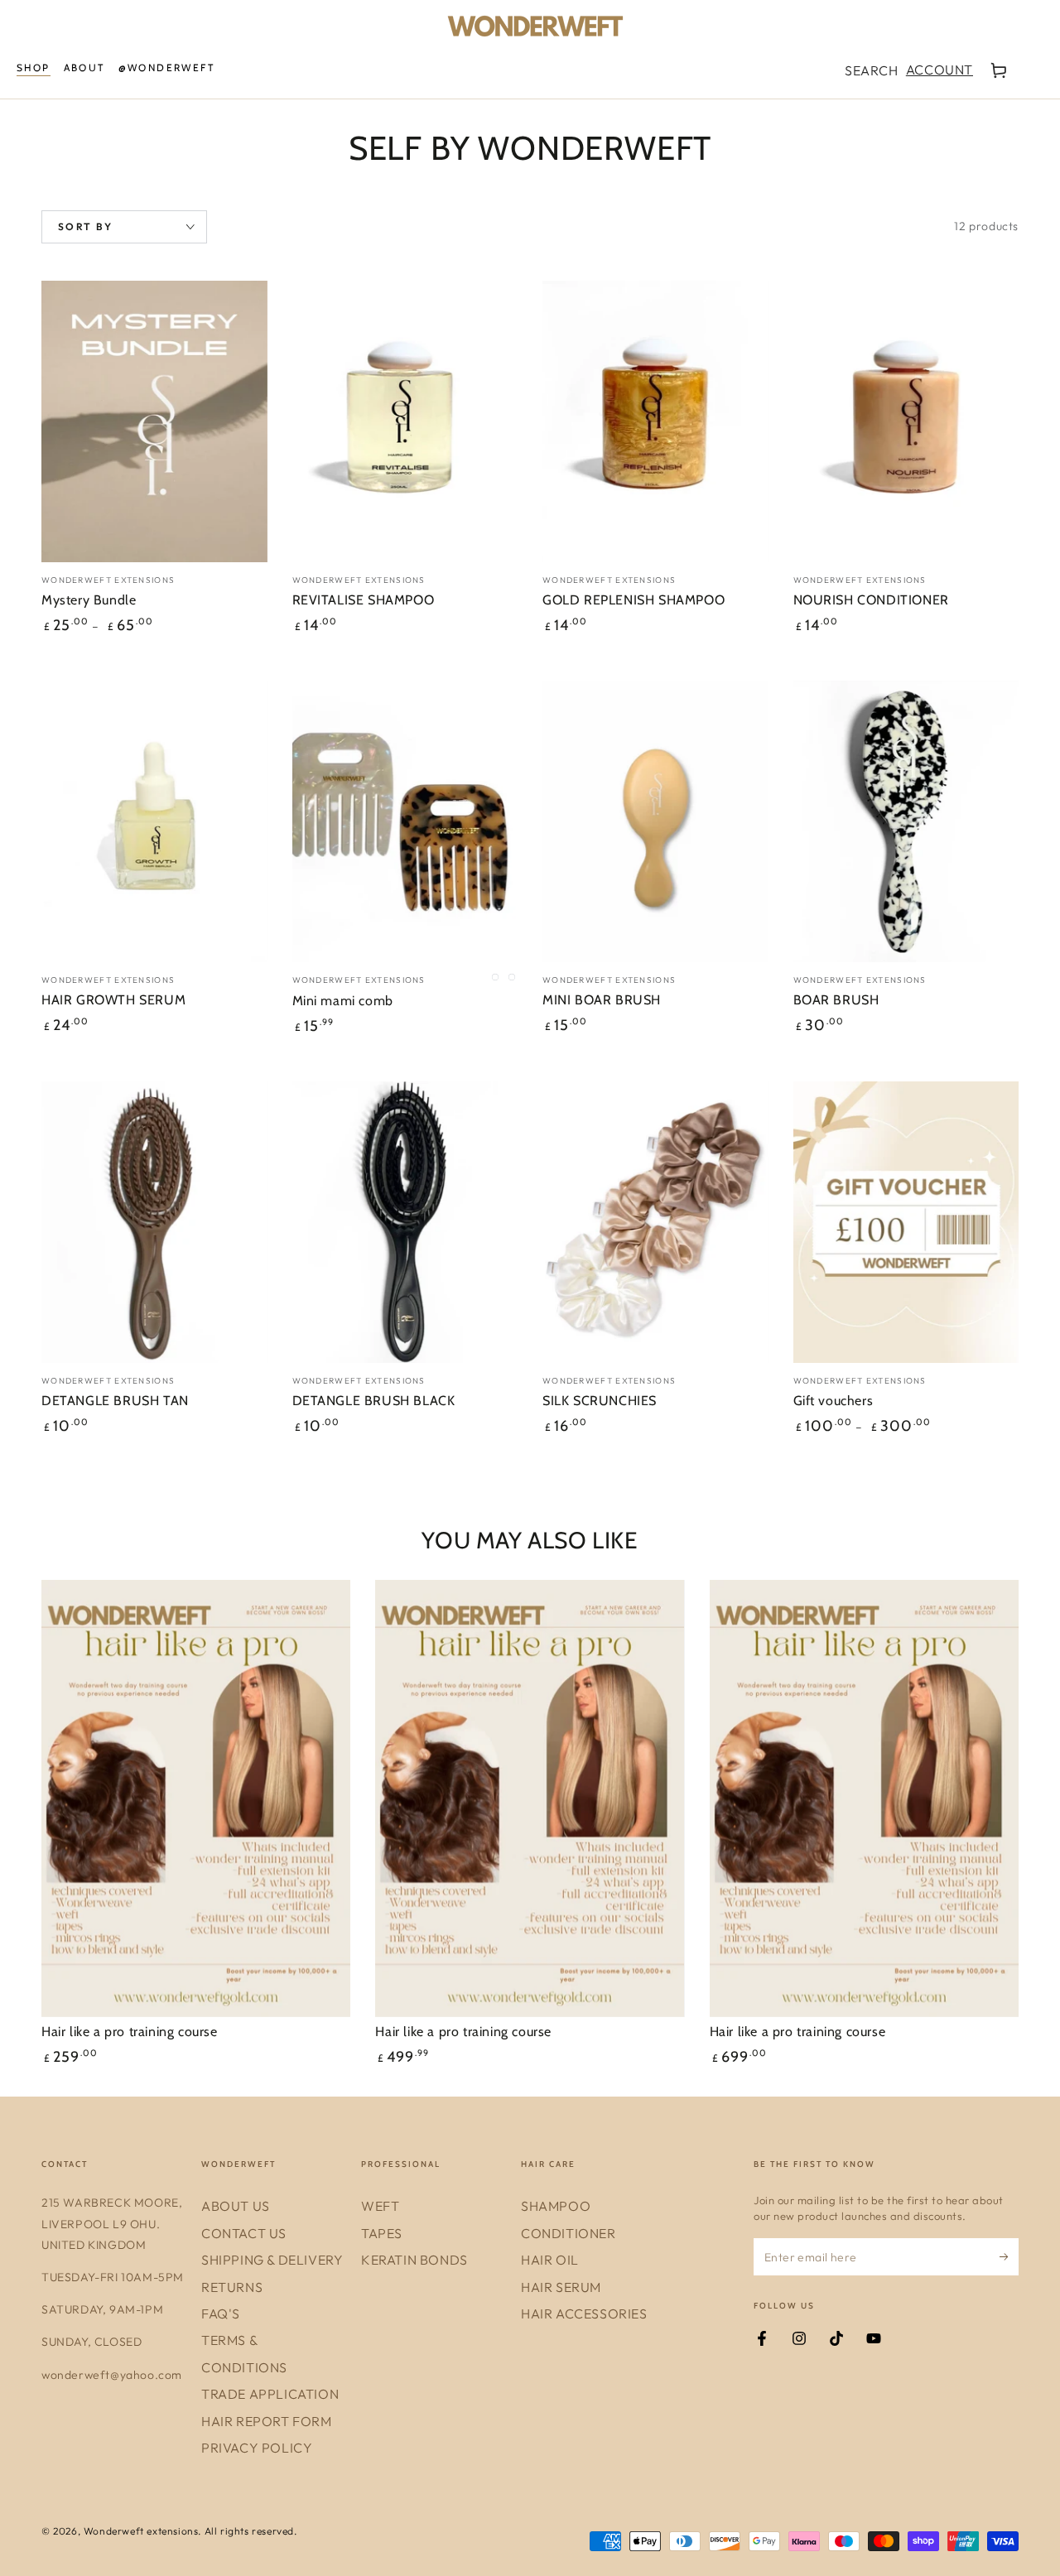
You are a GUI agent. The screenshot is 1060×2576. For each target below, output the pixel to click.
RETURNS (232, 2287)
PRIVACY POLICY (257, 2448)
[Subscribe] (1009, 2256)
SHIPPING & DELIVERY (272, 2260)
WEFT (380, 2206)
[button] (871, 70)
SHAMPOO (556, 2206)
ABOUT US (236, 2206)
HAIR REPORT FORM (267, 2421)
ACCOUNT (939, 70)
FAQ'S (221, 2314)
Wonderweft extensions (141, 2531)
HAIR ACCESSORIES (584, 2314)
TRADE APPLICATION (270, 2394)
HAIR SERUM (561, 2287)
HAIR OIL (550, 2260)
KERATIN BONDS (414, 2260)
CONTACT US (244, 2233)
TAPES (382, 2233)
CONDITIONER (569, 2233)
